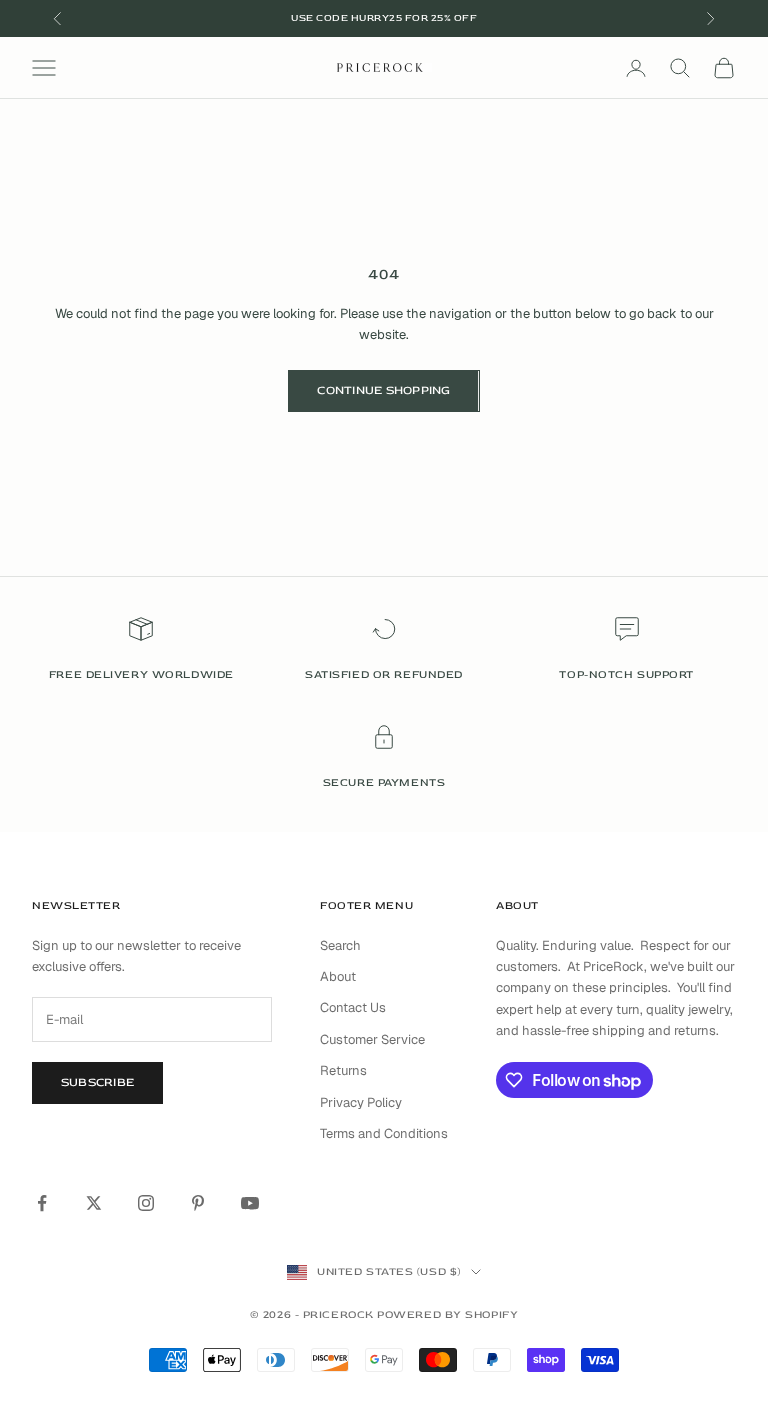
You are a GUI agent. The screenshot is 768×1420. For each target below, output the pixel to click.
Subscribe (97, 1082)
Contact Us (353, 1007)
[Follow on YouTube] (250, 1203)
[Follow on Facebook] (42, 1203)
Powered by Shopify (447, 1314)
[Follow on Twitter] (94, 1203)
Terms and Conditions (384, 1133)
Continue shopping (383, 390)
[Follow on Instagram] (146, 1203)
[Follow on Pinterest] (198, 1203)
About (338, 976)
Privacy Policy (361, 1102)
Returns (343, 1070)
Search (340, 945)
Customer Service (372, 1039)
